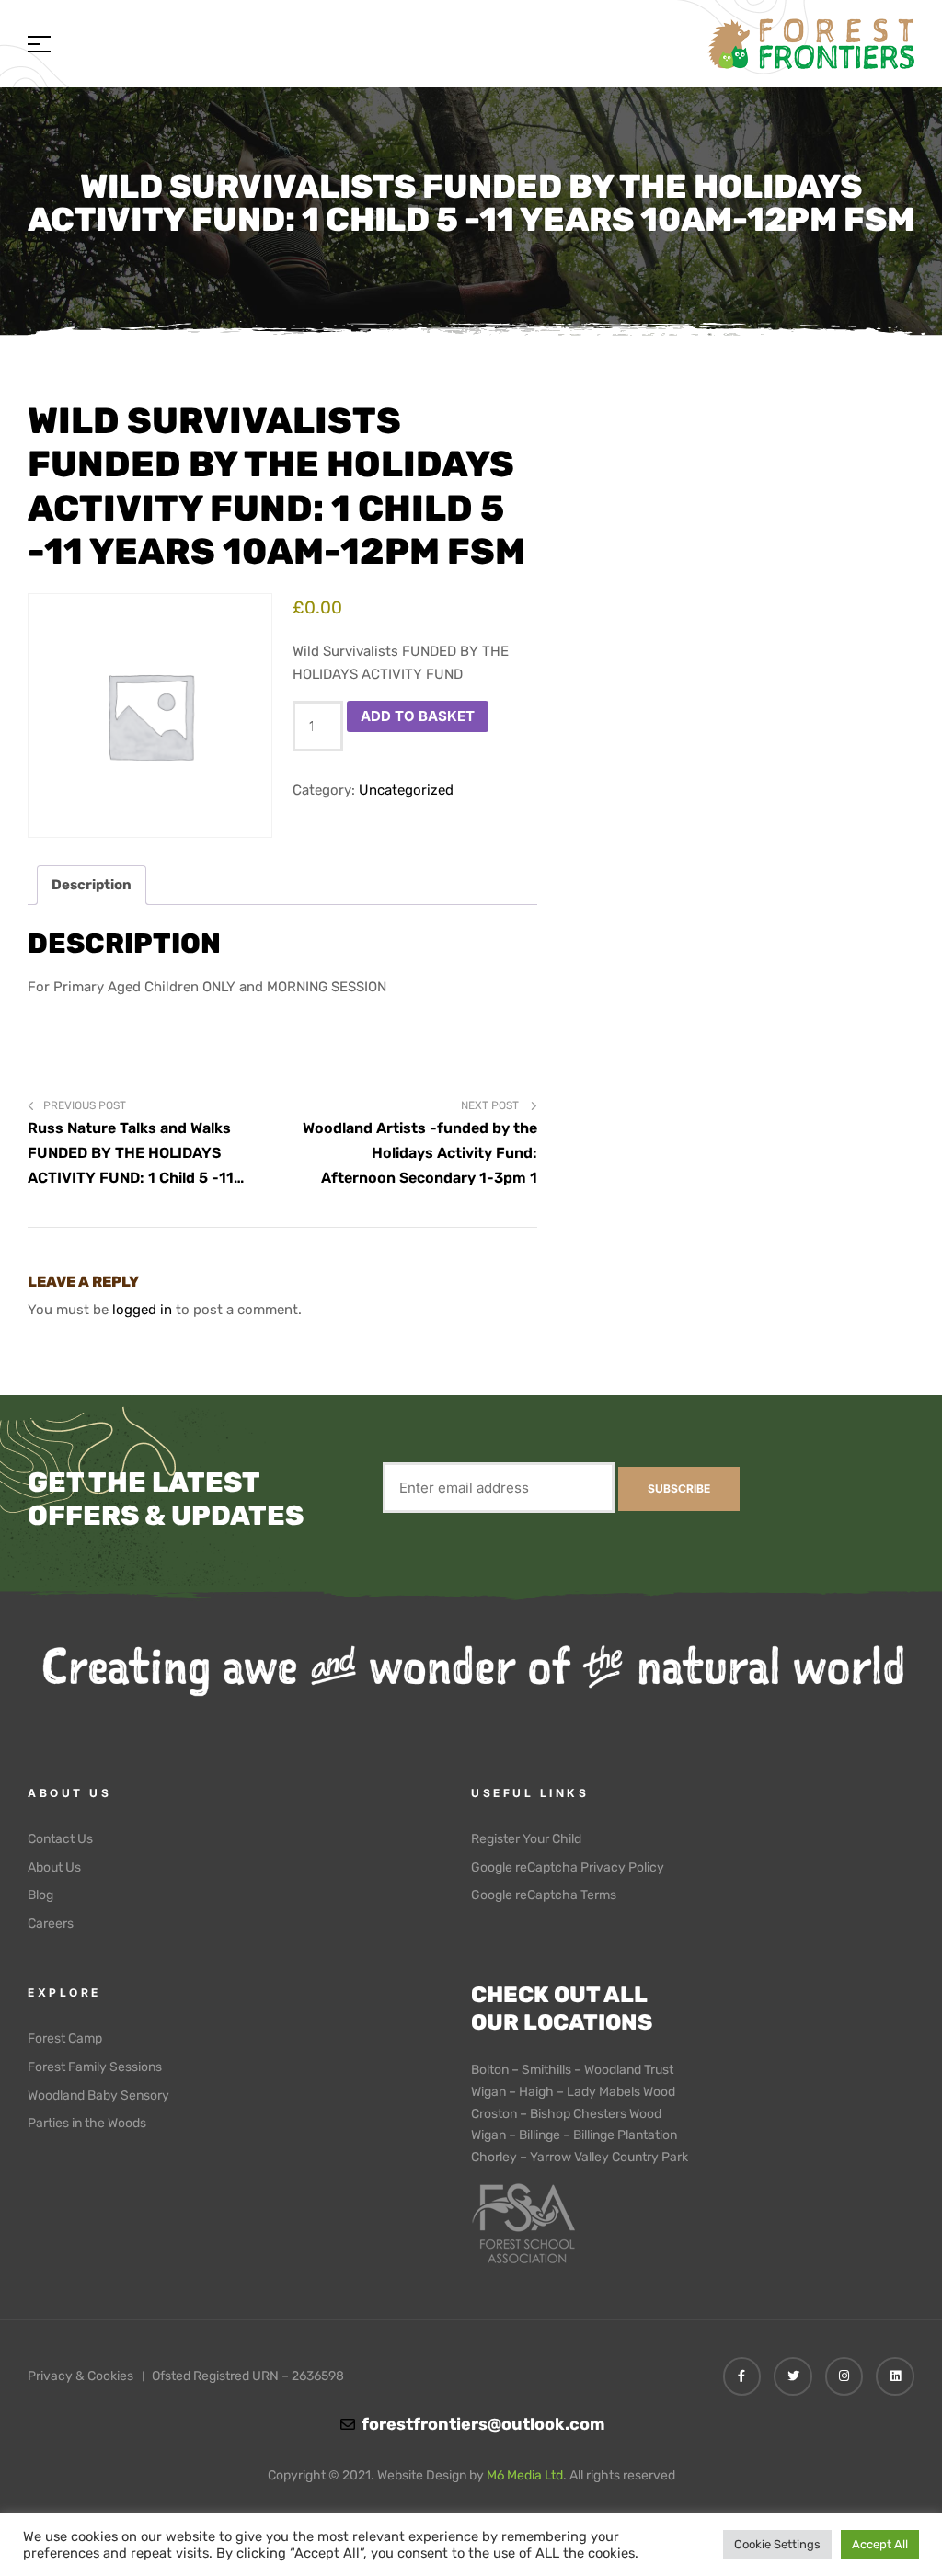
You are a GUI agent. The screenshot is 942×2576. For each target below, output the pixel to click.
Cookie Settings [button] (777, 2544)
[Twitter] (793, 2376)
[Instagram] (844, 2376)
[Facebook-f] (742, 2376)
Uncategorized (406, 790)
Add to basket (418, 716)
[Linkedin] (895, 2376)
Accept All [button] (880, 2544)
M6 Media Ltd (525, 2475)
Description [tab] (92, 885)
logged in (142, 1310)
